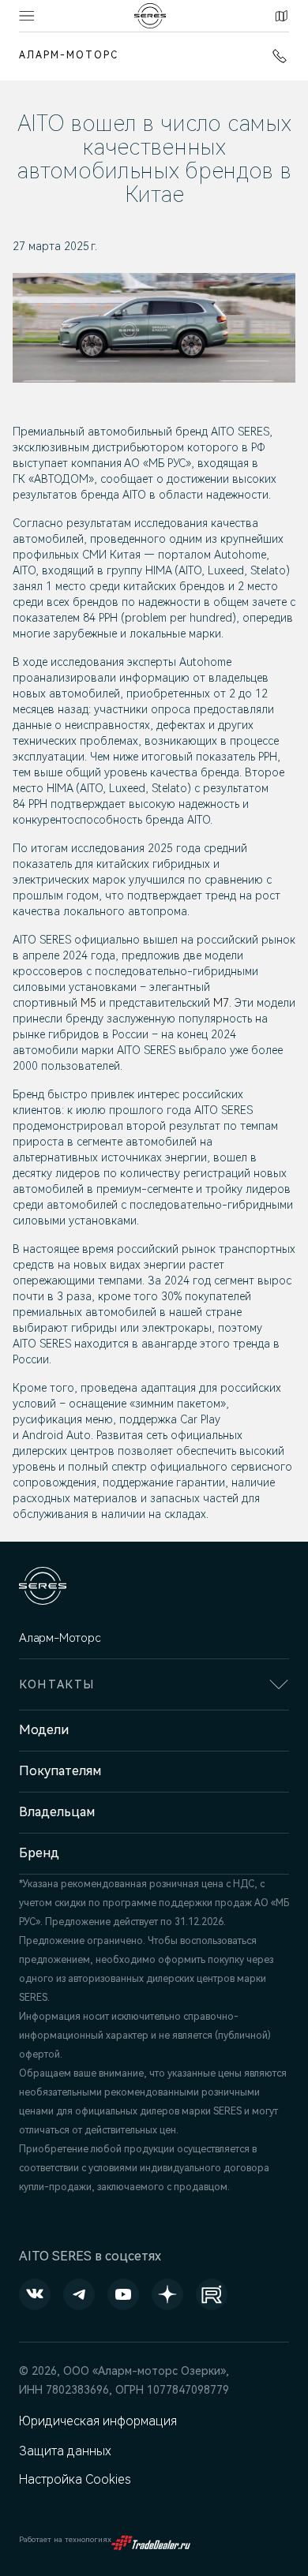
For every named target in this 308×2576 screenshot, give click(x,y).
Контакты (279, 16)
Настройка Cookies (75, 2479)
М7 (221, 1003)
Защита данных (65, 2451)
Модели (44, 1730)
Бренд (39, 1853)
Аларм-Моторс (69, 55)
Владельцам (57, 1812)
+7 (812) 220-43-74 (276, 56)
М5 (88, 1003)
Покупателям (60, 1771)
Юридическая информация (98, 2421)
